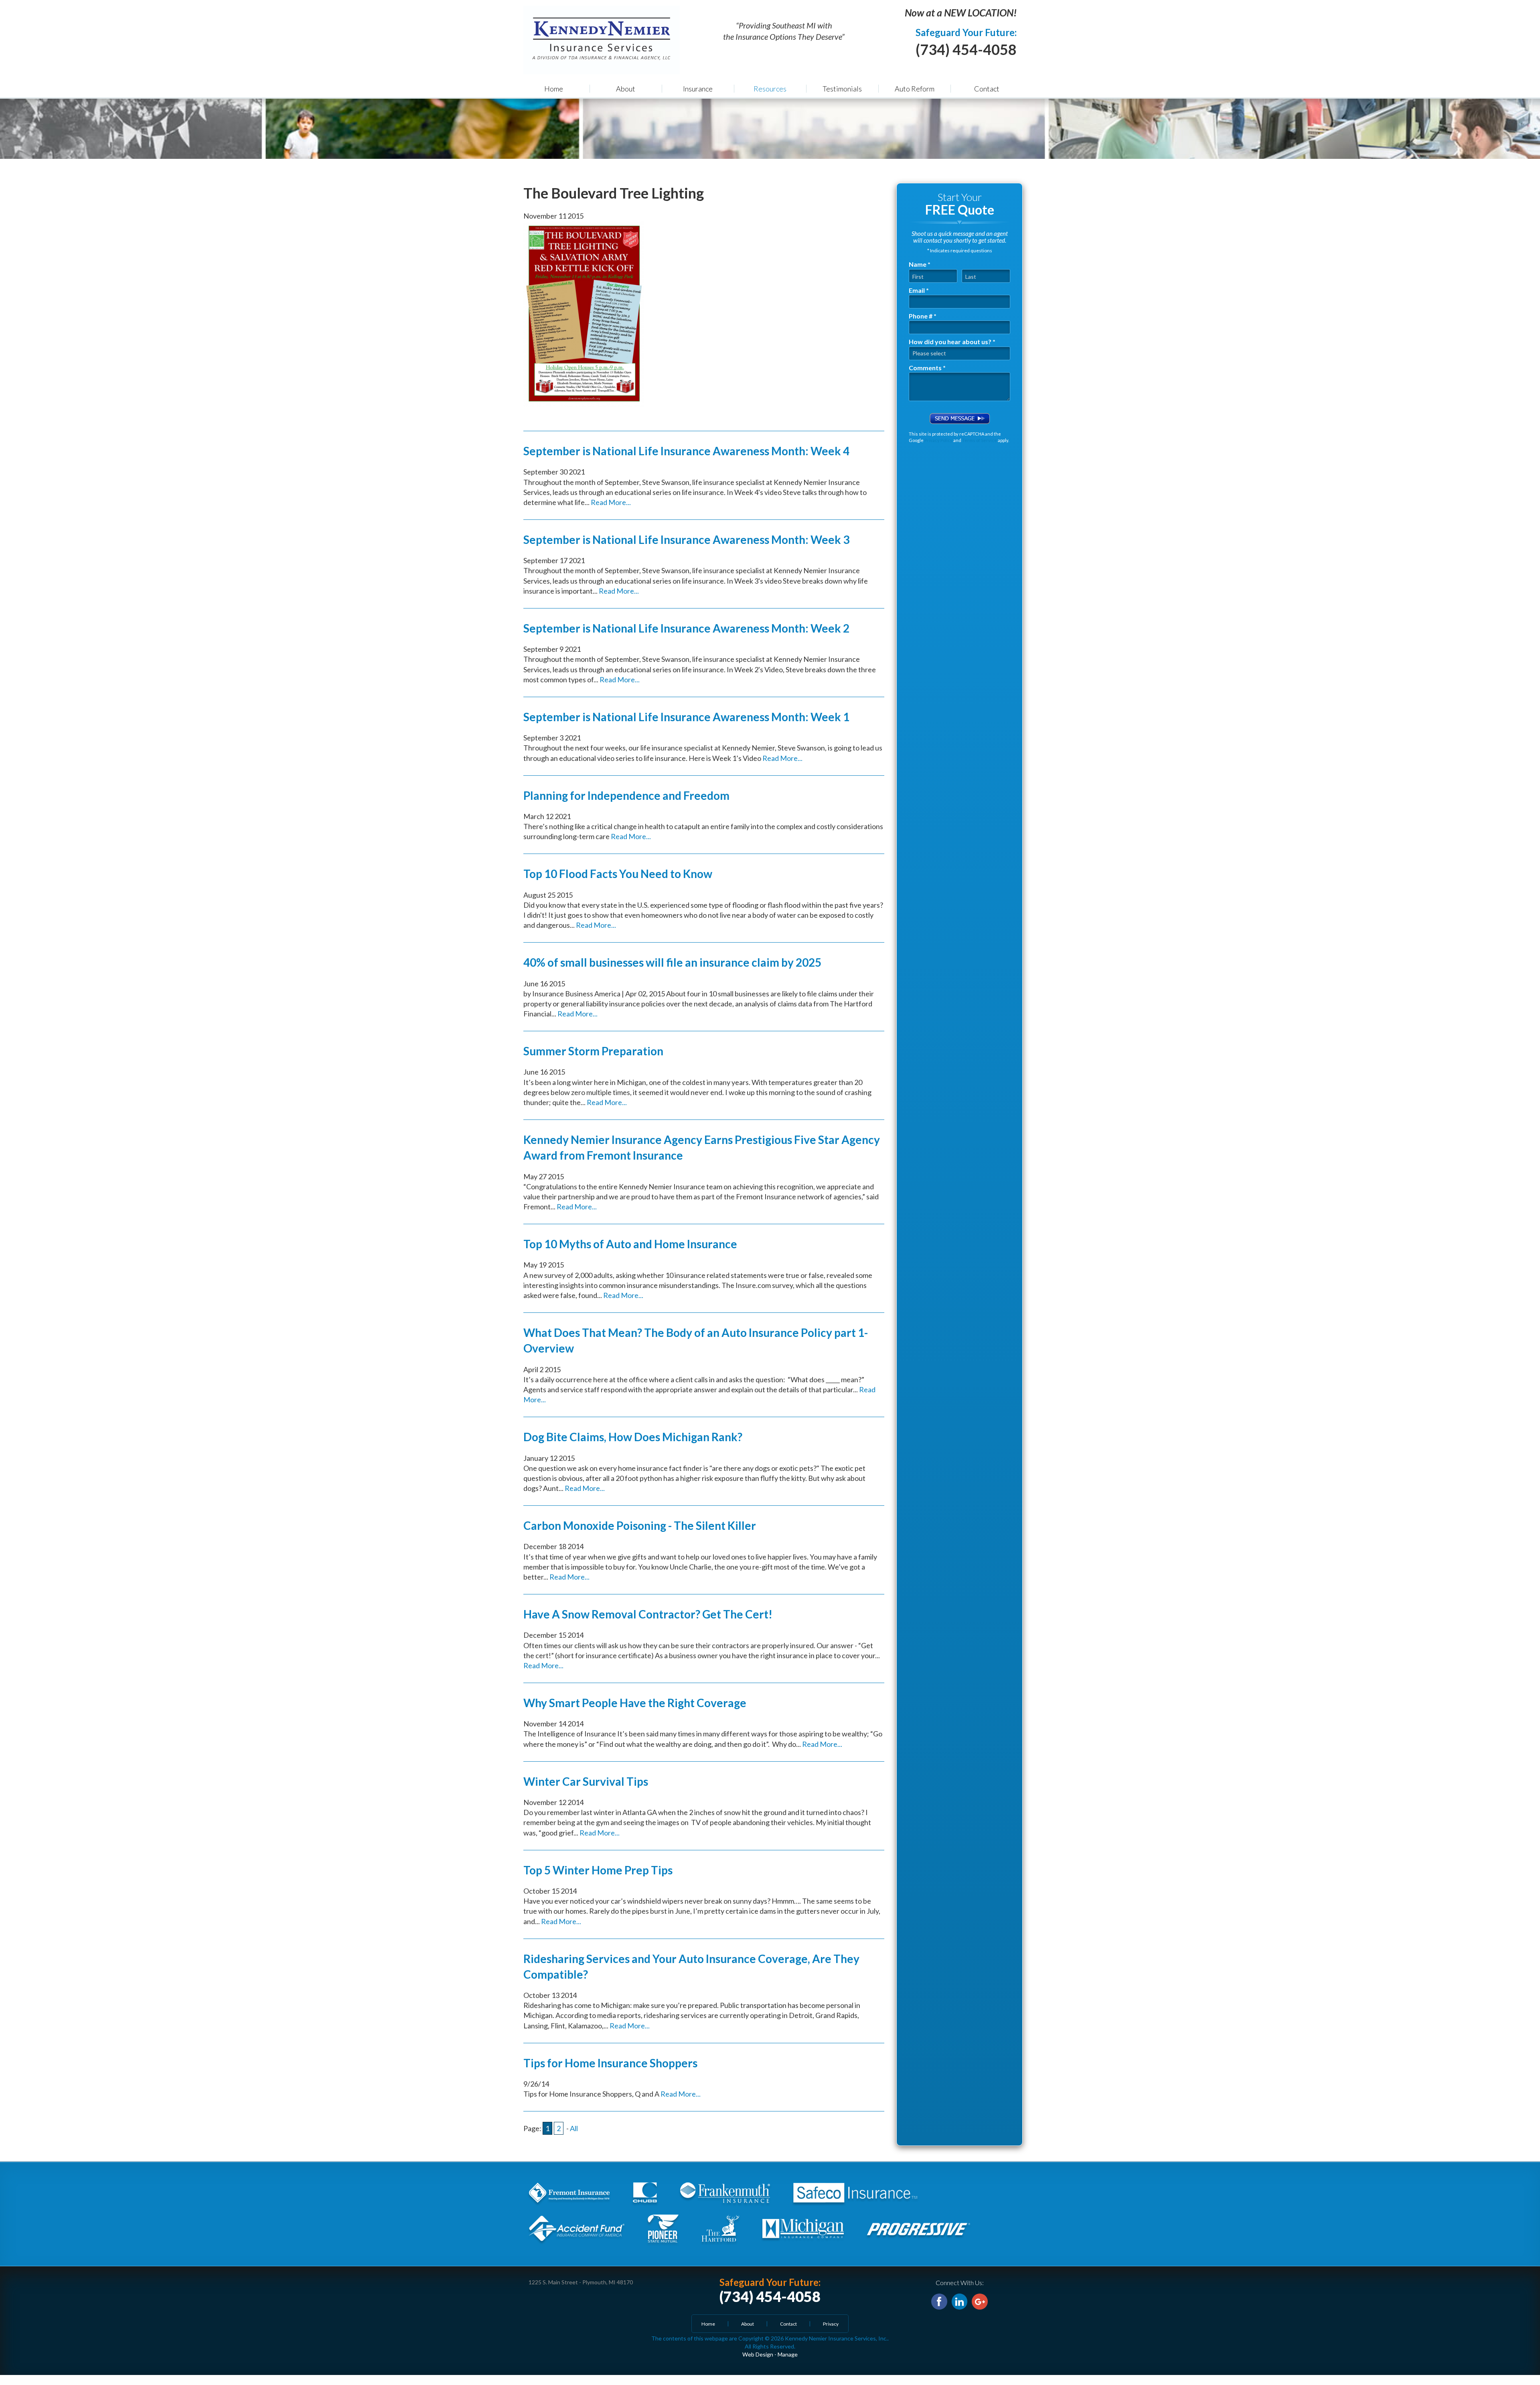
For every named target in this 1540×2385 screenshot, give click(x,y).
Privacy (831, 2324)
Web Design (758, 2354)
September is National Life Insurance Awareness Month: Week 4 (686, 451)
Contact (987, 89)
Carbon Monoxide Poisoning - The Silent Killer (640, 1525)
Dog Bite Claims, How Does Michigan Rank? (633, 1437)
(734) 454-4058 (966, 49)
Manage (788, 2354)
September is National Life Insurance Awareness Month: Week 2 (686, 628)
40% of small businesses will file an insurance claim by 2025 (672, 962)
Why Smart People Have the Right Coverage (635, 1703)
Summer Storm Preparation (593, 1051)
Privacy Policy (938, 440)
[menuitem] (553, 88)
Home (554, 89)
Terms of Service (980, 440)
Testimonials (842, 89)
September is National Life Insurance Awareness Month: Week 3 (686, 539)
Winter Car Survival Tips (586, 1781)
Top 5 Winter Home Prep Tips (598, 1870)
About (626, 89)
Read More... (611, 502)
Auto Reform (915, 89)
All (574, 2128)
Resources (770, 89)
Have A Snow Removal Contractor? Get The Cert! (648, 1614)
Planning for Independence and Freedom (626, 795)
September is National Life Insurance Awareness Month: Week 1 (686, 717)
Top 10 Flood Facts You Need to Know (618, 874)
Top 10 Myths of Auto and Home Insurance (630, 1244)
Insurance (698, 89)
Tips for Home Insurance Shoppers (610, 2063)
